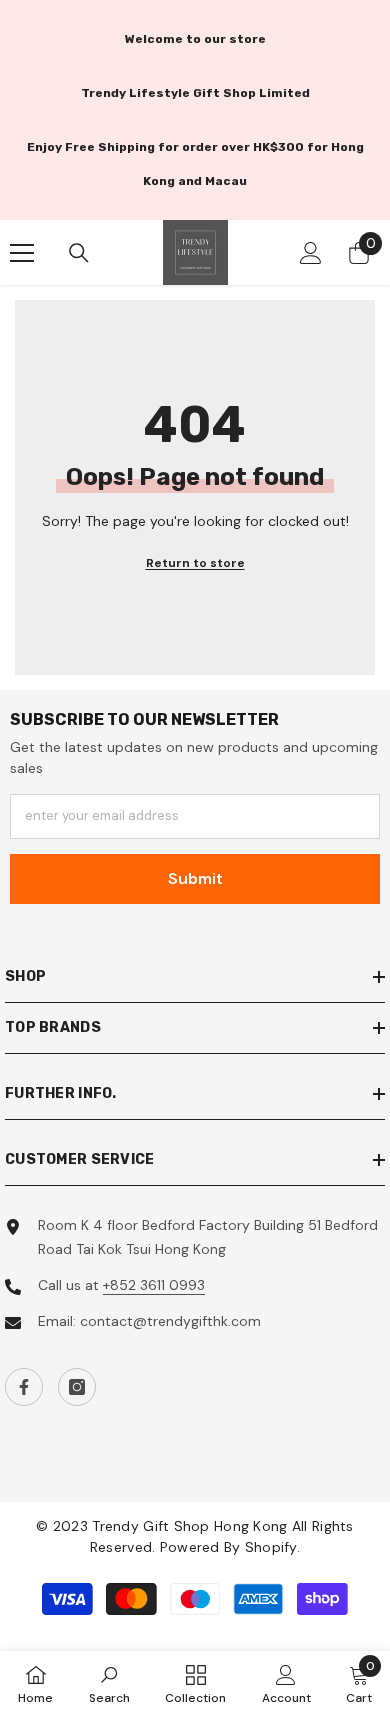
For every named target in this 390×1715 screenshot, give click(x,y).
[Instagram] (77, 1387)
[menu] (22, 253)
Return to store (195, 563)
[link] (109, 1683)
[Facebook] (24, 1387)
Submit (195, 878)
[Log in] (311, 253)
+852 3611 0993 (154, 1285)
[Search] (79, 253)
